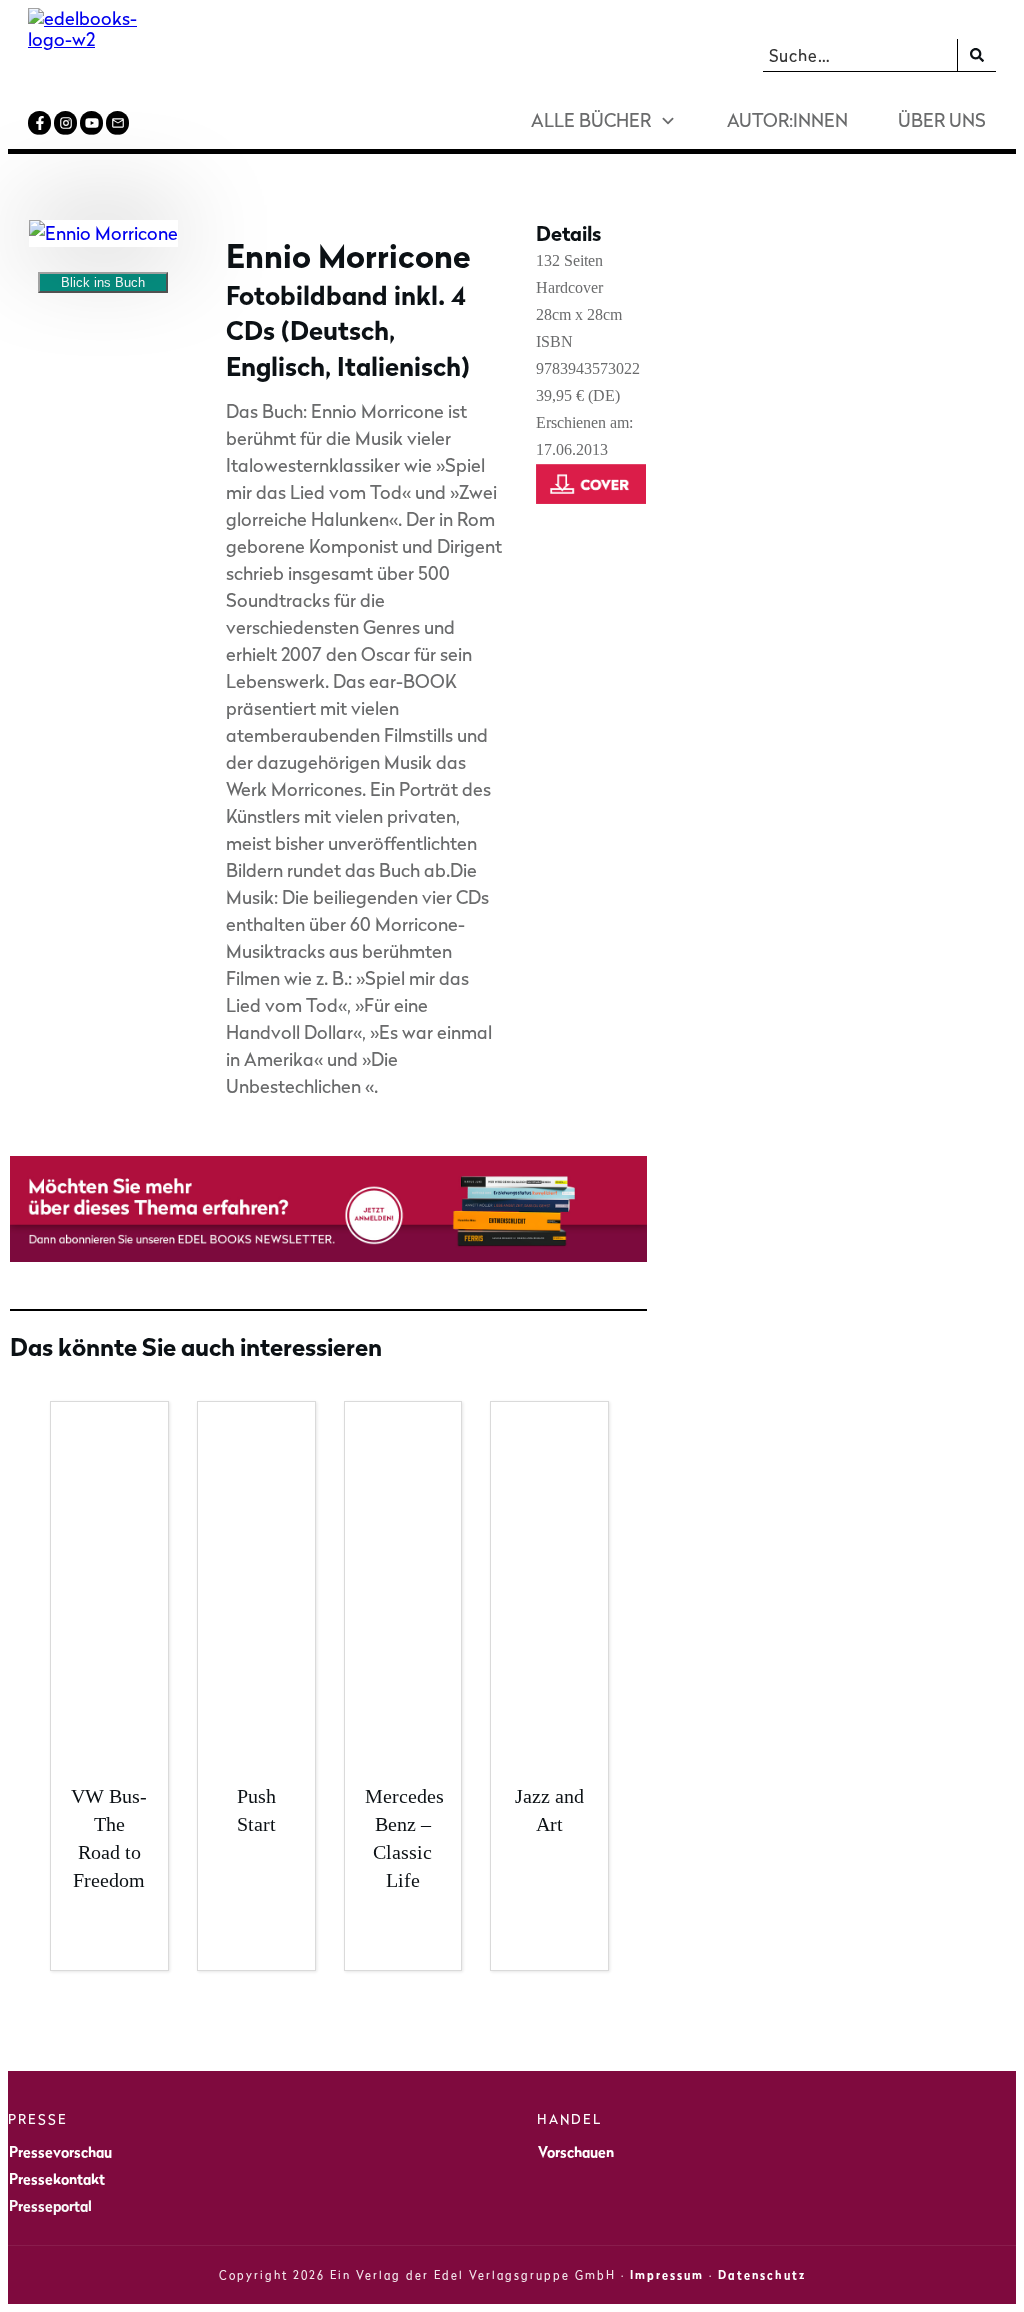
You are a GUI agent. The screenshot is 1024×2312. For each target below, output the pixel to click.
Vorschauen (576, 2151)
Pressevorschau (60, 2151)
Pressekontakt (57, 2178)
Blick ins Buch (103, 282)
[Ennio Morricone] (103, 233)
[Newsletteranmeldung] (328, 1255)
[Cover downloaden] (595, 507)
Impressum (667, 2275)
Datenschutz (762, 2275)
